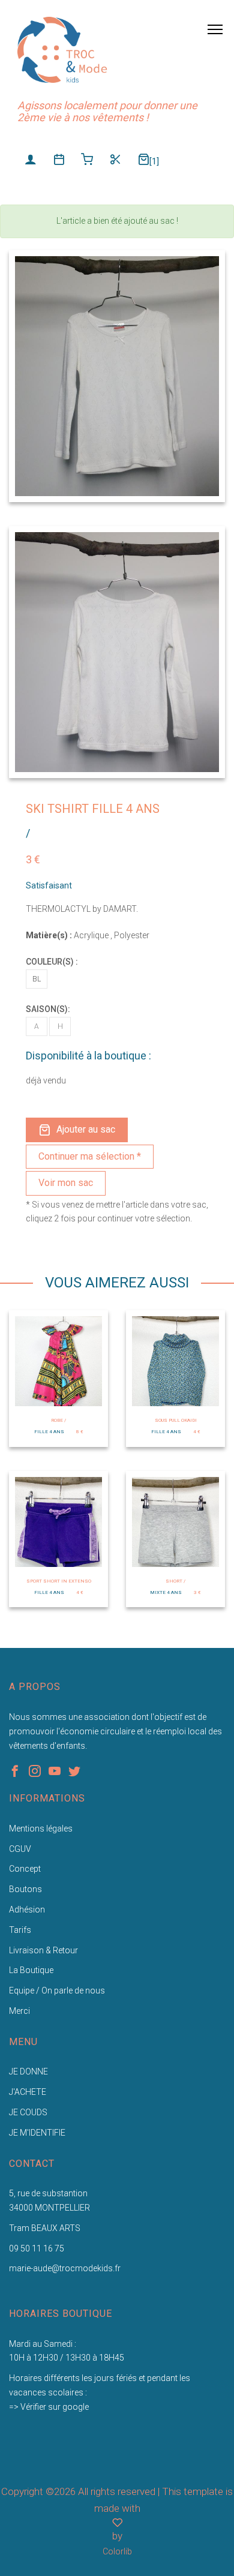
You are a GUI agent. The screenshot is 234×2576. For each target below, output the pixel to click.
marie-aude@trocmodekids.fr (65, 2268)
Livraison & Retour (43, 1950)
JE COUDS (28, 2112)
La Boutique (31, 1970)
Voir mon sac (66, 1183)
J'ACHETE (28, 2092)
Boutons (25, 1889)
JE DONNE (28, 2071)
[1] (154, 161)
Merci (19, 2011)
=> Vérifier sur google (49, 2407)
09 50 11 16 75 (37, 2248)
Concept (25, 1869)
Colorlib (117, 2551)
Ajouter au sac (86, 1129)
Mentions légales (41, 1829)
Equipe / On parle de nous (57, 1990)
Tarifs (20, 1930)
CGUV (20, 1849)
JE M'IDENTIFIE (37, 2133)
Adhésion (27, 1910)
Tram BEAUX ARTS (45, 2228)
